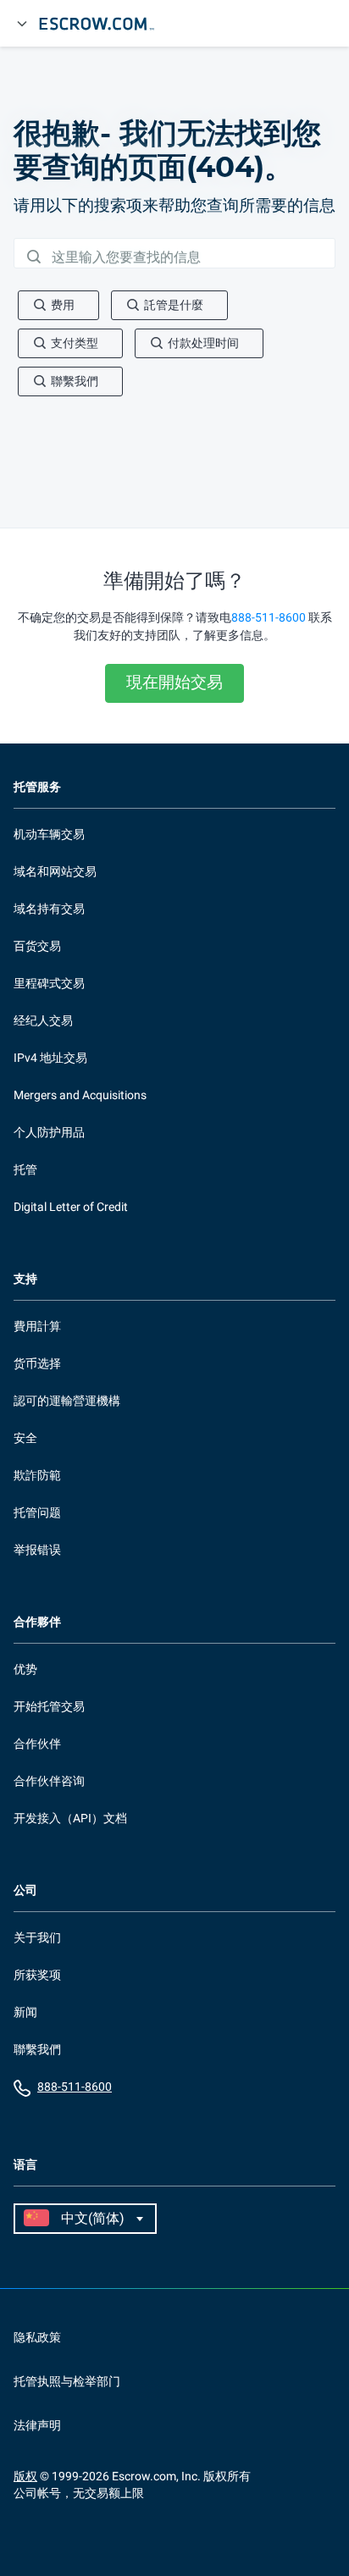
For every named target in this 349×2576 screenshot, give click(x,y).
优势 (25, 1669)
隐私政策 (37, 2337)
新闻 (25, 2012)
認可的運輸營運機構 (67, 1401)
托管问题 (37, 1512)
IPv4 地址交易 (50, 1058)
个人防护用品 (49, 1132)
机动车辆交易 (49, 834)
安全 (25, 1438)
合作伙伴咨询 (49, 1781)
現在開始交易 (174, 682)
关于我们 (37, 1938)
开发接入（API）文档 (70, 1818)
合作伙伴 (37, 1744)
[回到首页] (104, 24)
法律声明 (37, 2425)
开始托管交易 (49, 1706)
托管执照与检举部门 (67, 2381)
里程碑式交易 (49, 983)
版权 (25, 2476)
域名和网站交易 (55, 871)
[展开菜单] (22, 24)
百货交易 (37, 946)
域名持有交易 (49, 909)
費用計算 (37, 1326)
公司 (25, 1891)
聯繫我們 (37, 2049)
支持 (25, 1279)
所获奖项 (37, 1975)
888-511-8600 (269, 617)
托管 (25, 1169)
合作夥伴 (37, 1622)
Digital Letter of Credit (71, 1207)
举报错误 (37, 1550)
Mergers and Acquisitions (80, 1095)
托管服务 (37, 787)
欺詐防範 (37, 1475)
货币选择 (37, 1363)
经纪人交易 (43, 1020)
